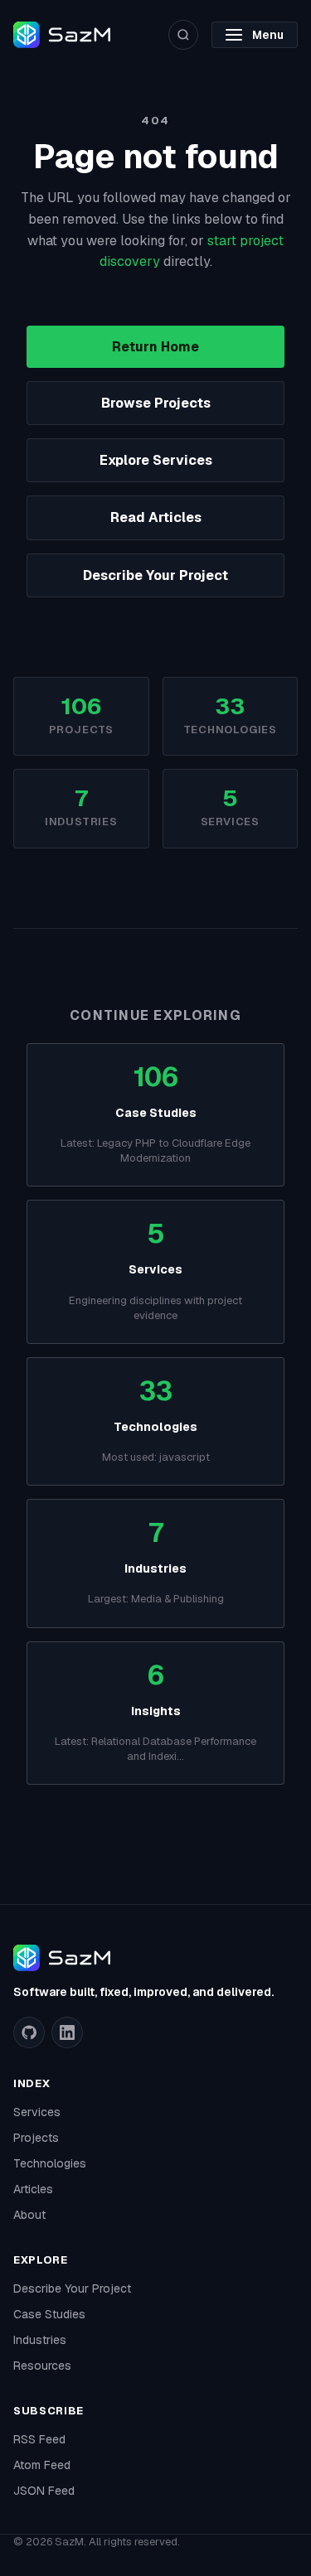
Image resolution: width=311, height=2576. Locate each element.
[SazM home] (62, 35)
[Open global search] (183, 35)
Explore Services (156, 460)
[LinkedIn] (67, 2032)
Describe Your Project (155, 575)
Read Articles (156, 517)
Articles (33, 2189)
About (29, 2215)
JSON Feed (44, 2491)
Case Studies (49, 2314)
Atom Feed (42, 2465)
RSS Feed (39, 2439)
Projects (36, 2138)
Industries (40, 2340)
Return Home (155, 347)
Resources (42, 2366)
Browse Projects (156, 403)
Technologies (50, 2163)
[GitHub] (29, 2032)
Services (37, 2112)
